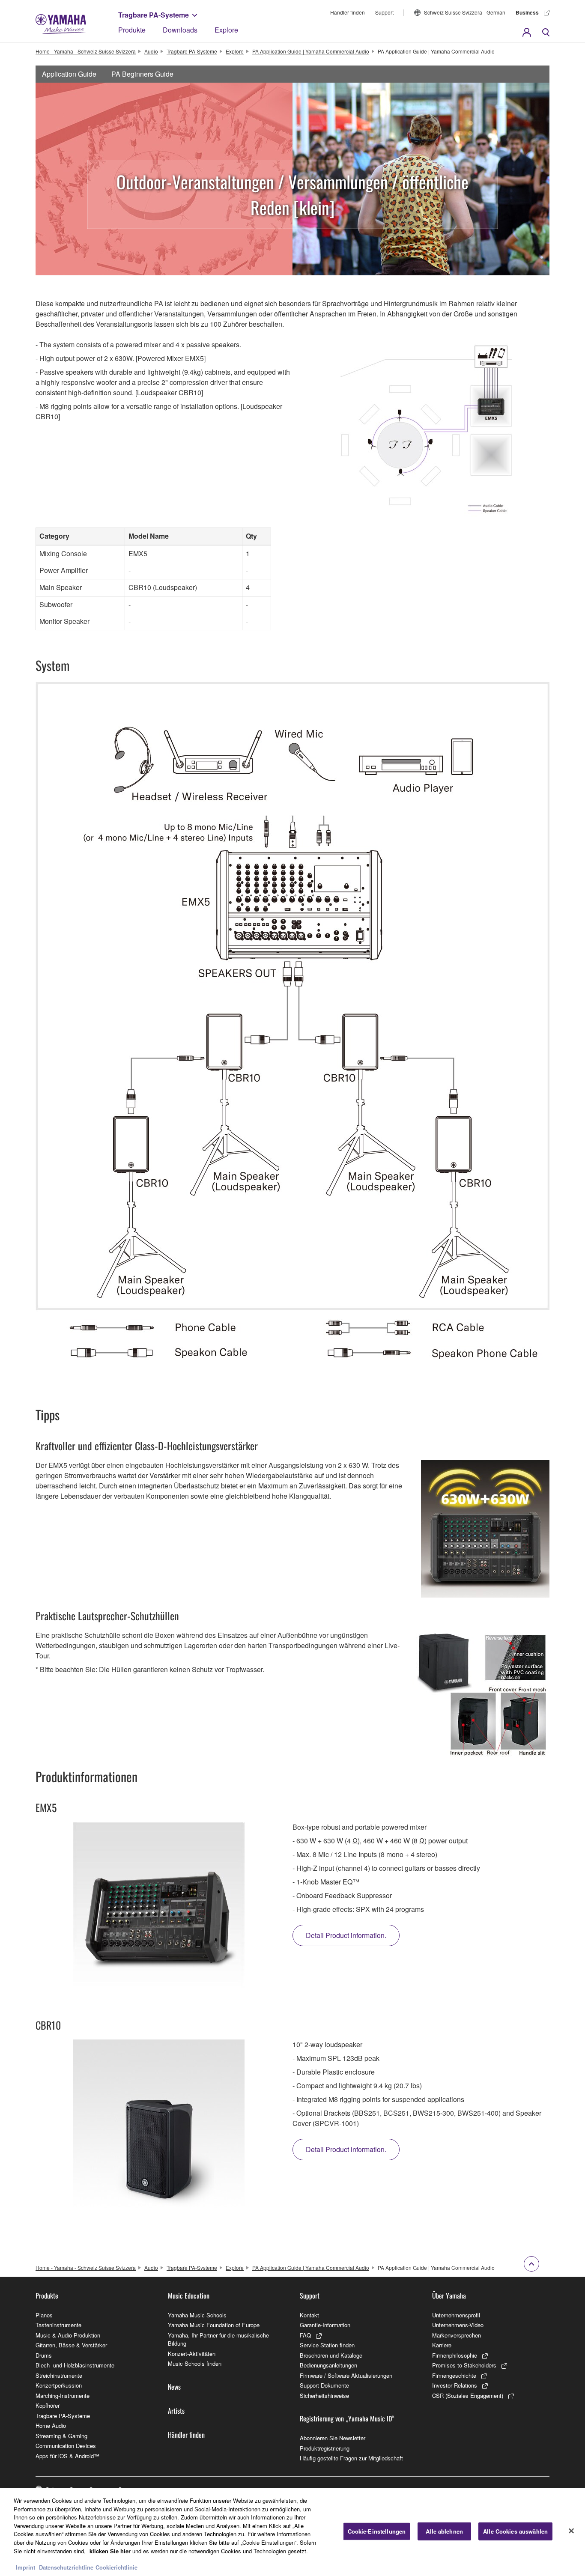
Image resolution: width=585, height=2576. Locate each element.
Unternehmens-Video (458, 2325)
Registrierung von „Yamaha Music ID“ (347, 2418)
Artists (176, 2411)
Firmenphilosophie (455, 2355)
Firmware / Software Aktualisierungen (346, 2375)
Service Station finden (327, 2345)
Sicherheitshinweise (324, 2396)
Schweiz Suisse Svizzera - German (465, 12)
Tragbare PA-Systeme (154, 15)
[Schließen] (571, 2531)
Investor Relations (455, 2385)
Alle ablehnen (444, 2531)
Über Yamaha (449, 2296)
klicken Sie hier (110, 2551)
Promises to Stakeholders (464, 2365)
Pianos (44, 2315)
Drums (44, 2355)
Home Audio (51, 2425)
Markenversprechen (457, 2335)
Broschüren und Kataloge (331, 2355)
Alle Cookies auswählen (515, 2531)
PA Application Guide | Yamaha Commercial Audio (311, 51)
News (174, 2387)
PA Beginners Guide (142, 74)
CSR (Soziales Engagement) (468, 2396)
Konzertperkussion (59, 2385)
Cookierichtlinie (116, 2567)
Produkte (132, 30)
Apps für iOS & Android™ (67, 2456)
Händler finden (348, 12)
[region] (292, 2532)
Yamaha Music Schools (197, 2315)
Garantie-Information (325, 2325)
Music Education (189, 2296)
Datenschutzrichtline (66, 2567)
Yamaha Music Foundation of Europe (214, 2325)
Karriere (442, 2345)
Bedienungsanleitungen (328, 2365)
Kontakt (309, 2315)
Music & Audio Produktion (68, 2335)
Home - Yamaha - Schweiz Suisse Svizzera (86, 51)
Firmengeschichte (454, 2375)
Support (384, 12)
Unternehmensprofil (456, 2315)
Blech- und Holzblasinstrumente (75, 2365)
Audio (151, 51)
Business (527, 12)
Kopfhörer (48, 2405)
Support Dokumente (324, 2385)
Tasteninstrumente (58, 2325)
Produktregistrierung (325, 2448)
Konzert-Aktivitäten (192, 2354)
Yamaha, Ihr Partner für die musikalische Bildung (218, 2339)
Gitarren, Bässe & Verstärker (71, 2345)
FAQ (305, 2335)
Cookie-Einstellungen (377, 2531)
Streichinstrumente (59, 2375)
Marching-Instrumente (63, 2396)
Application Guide (69, 74)
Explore (226, 30)
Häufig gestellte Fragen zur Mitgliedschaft (351, 2458)
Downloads (180, 30)
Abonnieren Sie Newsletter (333, 2438)
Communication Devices (66, 2446)
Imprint (25, 2567)
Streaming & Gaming (61, 2436)
